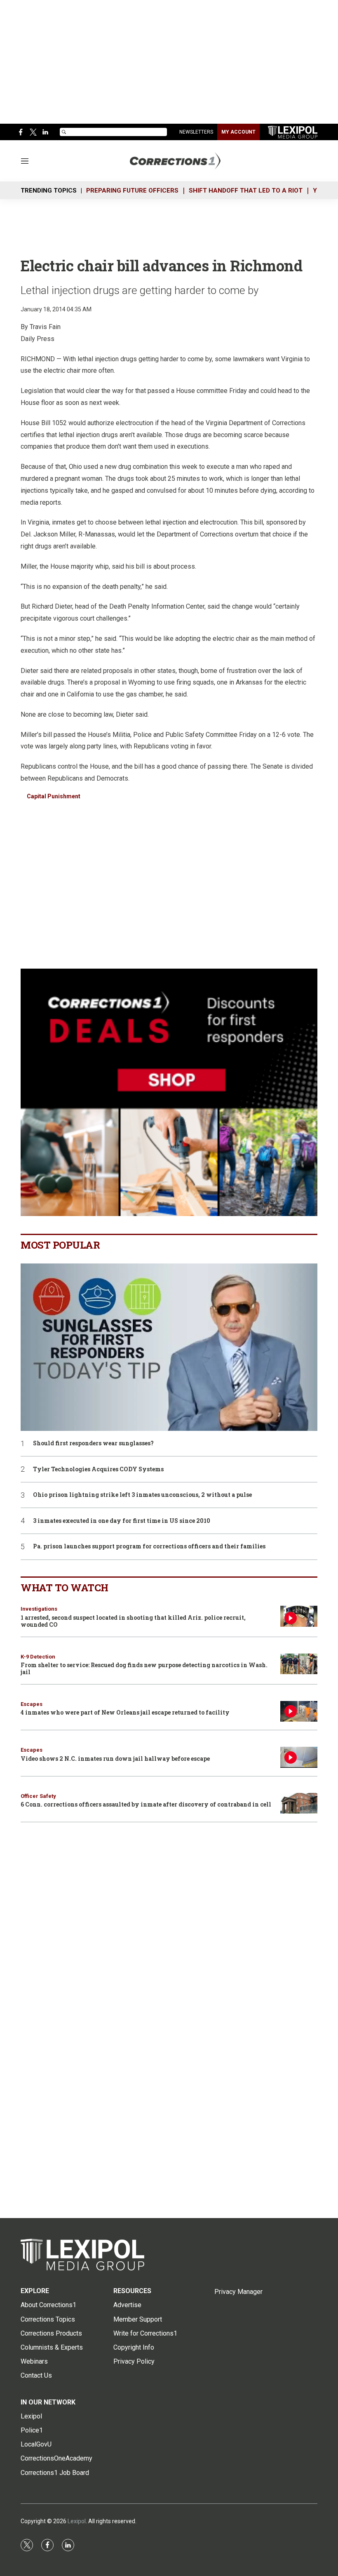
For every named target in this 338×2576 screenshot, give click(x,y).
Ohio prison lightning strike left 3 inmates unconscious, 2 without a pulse (142, 1495)
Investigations (39, 1609)
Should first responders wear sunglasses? (93, 1443)
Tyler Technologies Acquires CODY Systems (98, 1469)
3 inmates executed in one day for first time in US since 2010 (122, 1521)
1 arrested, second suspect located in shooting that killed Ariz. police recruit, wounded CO (133, 1621)
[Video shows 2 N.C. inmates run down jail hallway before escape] (299, 1757)
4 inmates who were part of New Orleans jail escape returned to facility (125, 1712)
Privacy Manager (238, 2292)
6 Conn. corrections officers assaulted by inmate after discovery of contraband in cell (146, 1804)
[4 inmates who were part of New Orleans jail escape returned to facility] (299, 1711)
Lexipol (77, 2521)
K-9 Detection (38, 1657)
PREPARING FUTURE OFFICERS (132, 191)
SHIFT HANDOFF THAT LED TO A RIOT (246, 191)
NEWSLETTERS (196, 132)
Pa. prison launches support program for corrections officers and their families (149, 1547)
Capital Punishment (54, 796)
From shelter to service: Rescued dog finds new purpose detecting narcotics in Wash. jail (144, 1668)
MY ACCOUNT (238, 132)
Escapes (32, 1704)
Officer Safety (38, 1796)
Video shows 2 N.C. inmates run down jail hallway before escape (115, 1759)
